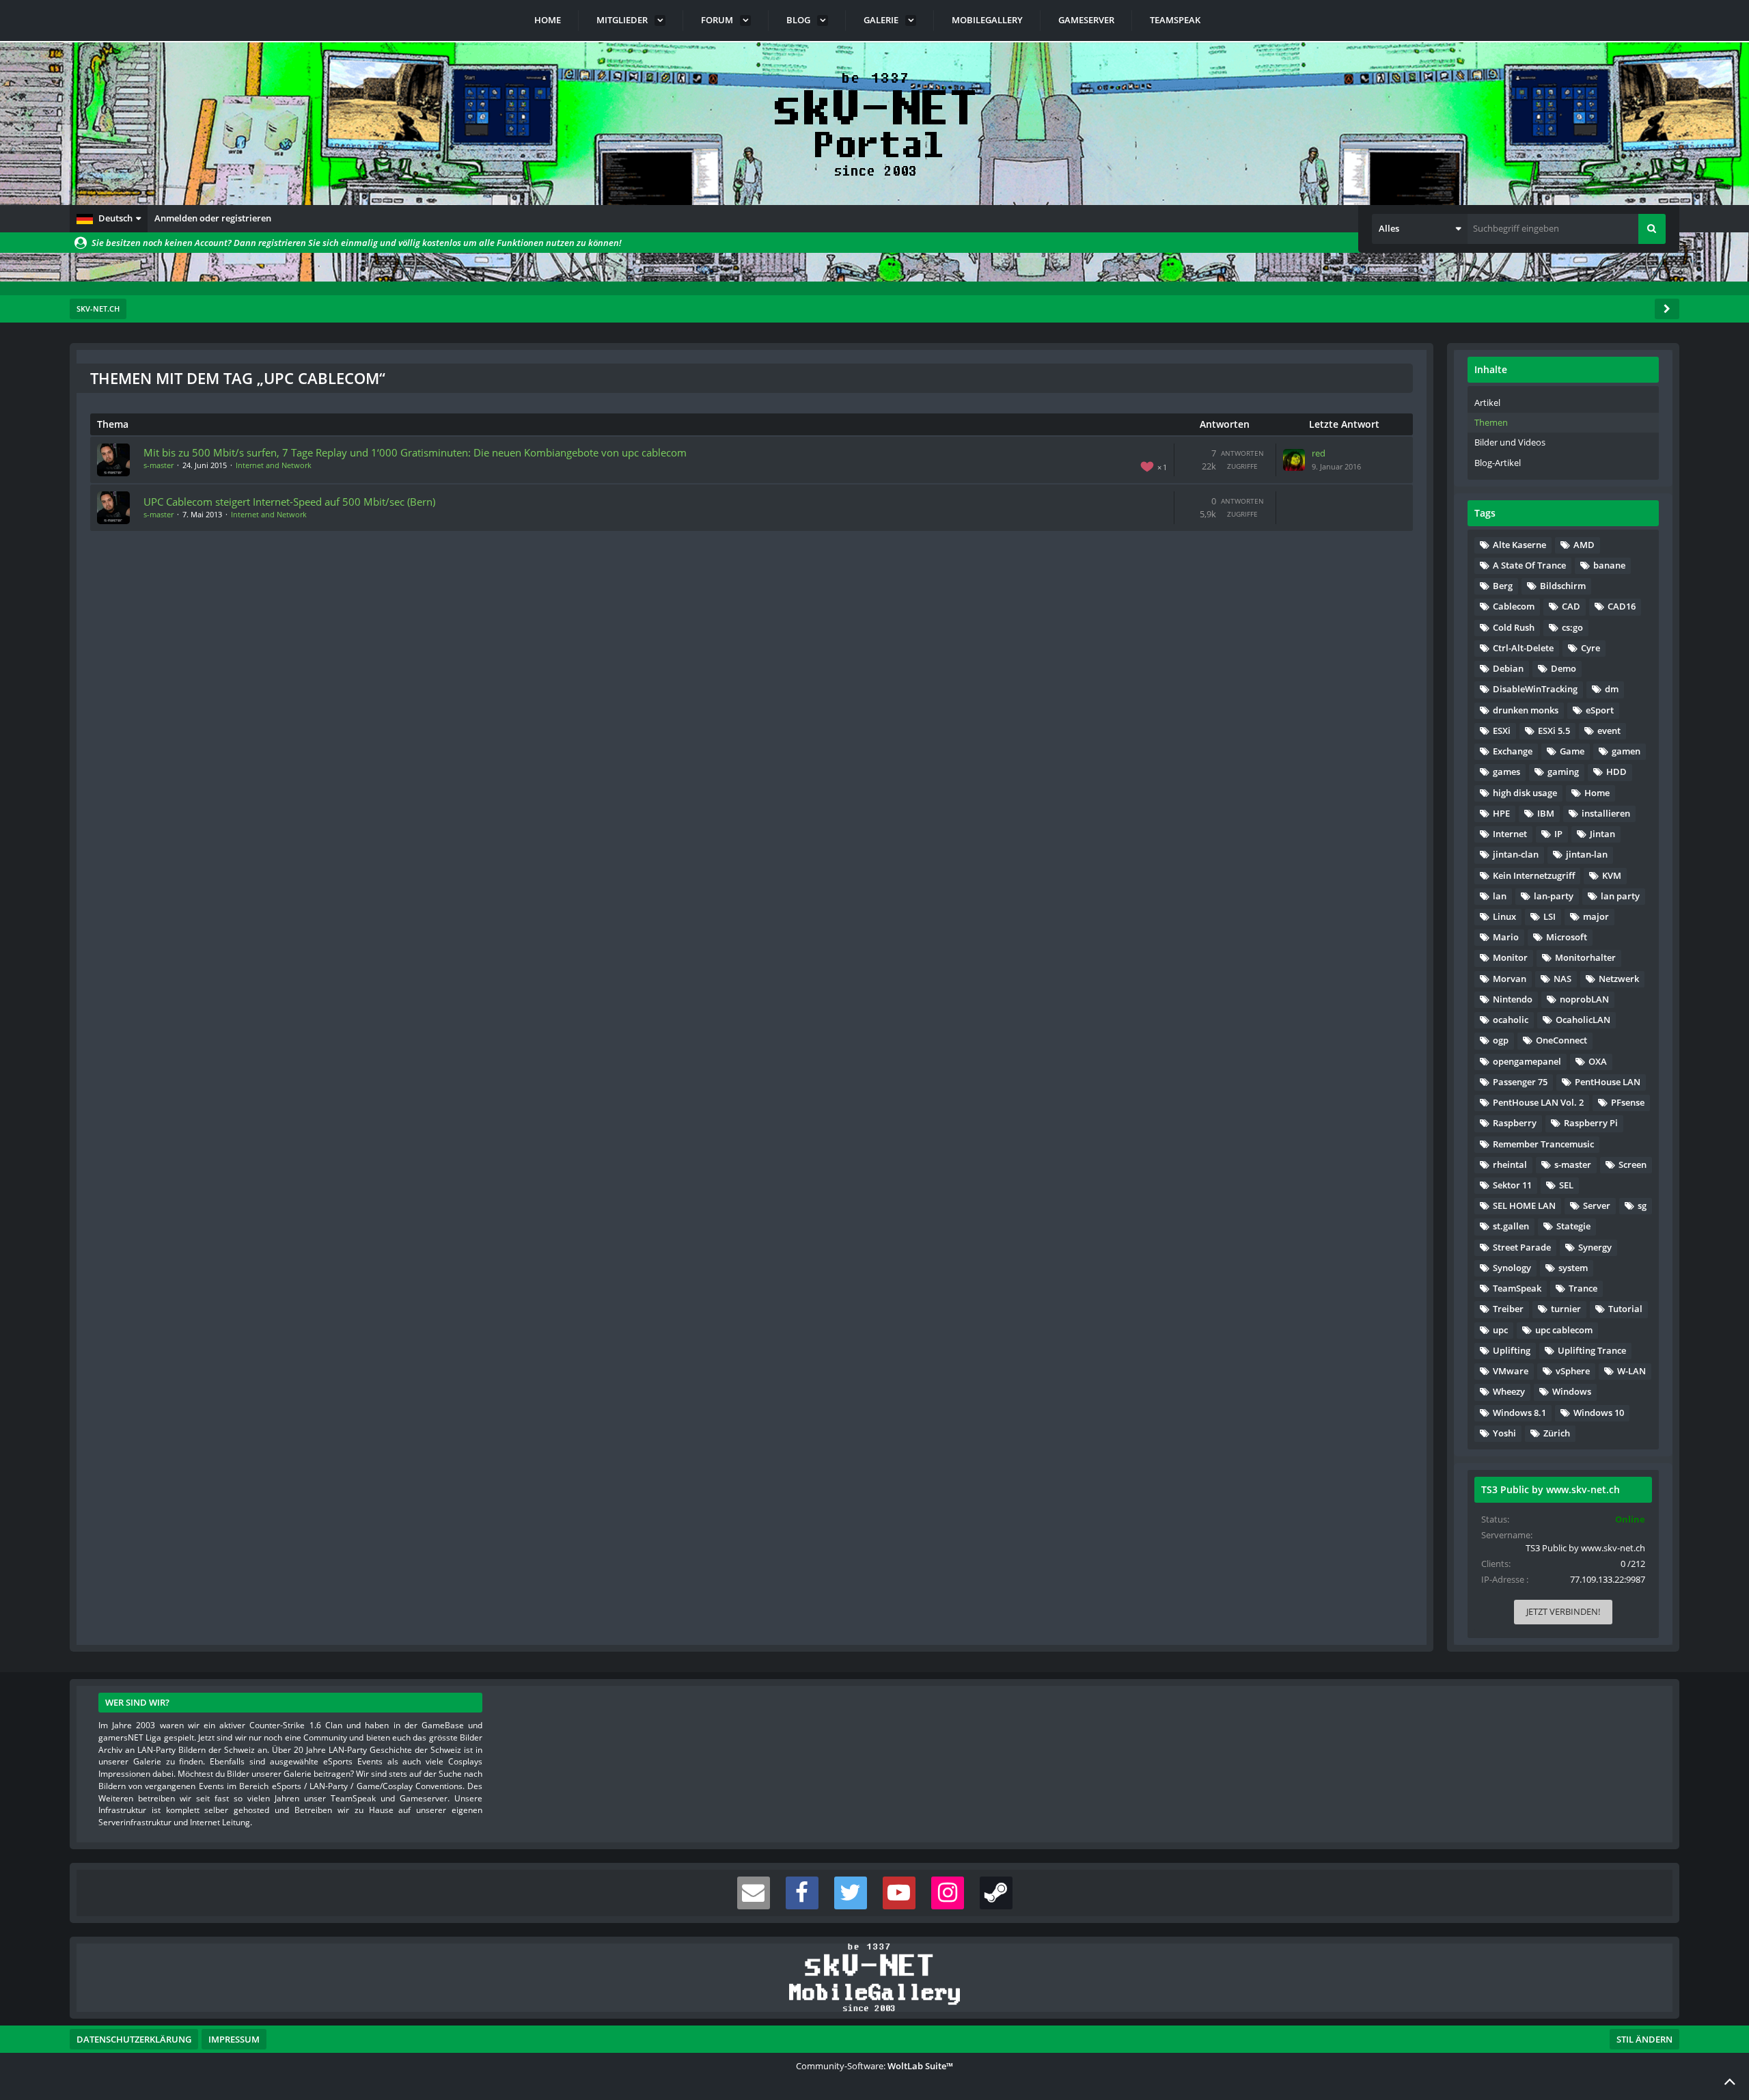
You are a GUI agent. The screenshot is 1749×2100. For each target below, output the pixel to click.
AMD (1584, 545)
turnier (1566, 1309)
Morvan (1510, 979)
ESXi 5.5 (1554, 731)
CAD (1571, 606)
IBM (1546, 813)
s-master (159, 465)
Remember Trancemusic (1543, 1144)
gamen (1626, 751)
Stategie (1573, 1226)
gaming (1563, 772)
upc (1500, 1330)
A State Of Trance (1529, 565)
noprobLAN (1584, 999)
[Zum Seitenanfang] (1730, 2081)
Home (1597, 793)
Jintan (1602, 834)
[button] (109, 219)
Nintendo (1513, 999)
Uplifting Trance (1592, 1350)
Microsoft (1567, 937)
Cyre (1590, 648)
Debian (1508, 668)
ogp (1501, 1040)
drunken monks (1526, 710)
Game (1572, 751)
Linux (1504, 916)
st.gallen (1511, 1226)
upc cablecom (1564, 1330)
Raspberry (1515, 1123)
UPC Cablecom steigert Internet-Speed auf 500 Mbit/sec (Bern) (289, 502)
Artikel (1487, 403)
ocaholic (1511, 1020)
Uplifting (1512, 1350)
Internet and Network (274, 465)
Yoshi (1504, 1433)
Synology (1512, 1268)
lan (1500, 896)
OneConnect (1561, 1040)
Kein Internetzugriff (1534, 875)
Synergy (1595, 1247)
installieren (1606, 813)
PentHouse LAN (1608, 1082)
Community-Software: (874, 2066)
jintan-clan (1516, 854)
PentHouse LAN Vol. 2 (1538, 1102)
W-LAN (1631, 1371)
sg (1642, 1205)
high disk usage (1525, 793)
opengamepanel (1527, 1061)
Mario (1506, 937)
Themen (1491, 422)
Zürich (1557, 1433)
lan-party (1554, 896)
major (1596, 916)
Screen (1633, 1164)
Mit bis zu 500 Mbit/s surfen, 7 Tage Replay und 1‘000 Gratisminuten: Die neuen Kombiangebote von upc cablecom (415, 452)
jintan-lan (1587, 854)
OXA (1598, 1061)
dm (1612, 689)
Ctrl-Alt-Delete (1523, 648)
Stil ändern (1644, 2039)
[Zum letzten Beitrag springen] (1294, 460)
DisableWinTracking (1535, 689)
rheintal (1510, 1164)
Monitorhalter (1585, 957)
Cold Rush (1514, 627)
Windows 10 (1599, 1413)
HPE (1501, 813)
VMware (1511, 1371)
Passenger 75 (1520, 1082)
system (1573, 1268)
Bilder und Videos (1510, 442)
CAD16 (1622, 606)
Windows (1572, 1391)
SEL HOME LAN (1524, 1205)
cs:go (1572, 627)
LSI (1550, 916)
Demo (1564, 668)
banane (1609, 565)
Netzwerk (1619, 979)
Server (1597, 1205)
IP (1558, 834)
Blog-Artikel (1498, 463)
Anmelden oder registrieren (213, 218)
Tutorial (1625, 1309)
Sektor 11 (1512, 1185)
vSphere (1573, 1371)
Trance (1583, 1288)
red (1319, 453)
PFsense (1628, 1102)
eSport (1600, 710)
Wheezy (1509, 1391)
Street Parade (1522, 1247)
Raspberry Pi (1591, 1123)
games (1506, 772)
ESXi (1502, 731)
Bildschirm (1563, 586)
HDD (1616, 772)
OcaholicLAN (1583, 1020)
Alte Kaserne (1519, 545)
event (1609, 731)
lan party (1620, 896)
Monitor (1510, 957)
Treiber (1508, 1309)
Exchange (1513, 751)
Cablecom (1514, 606)
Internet (1510, 834)
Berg (1503, 586)
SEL (1566, 1185)
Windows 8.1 (1519, 1413)
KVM (1612, 875)
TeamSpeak (1517, 1288)
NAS (1562, 979)
